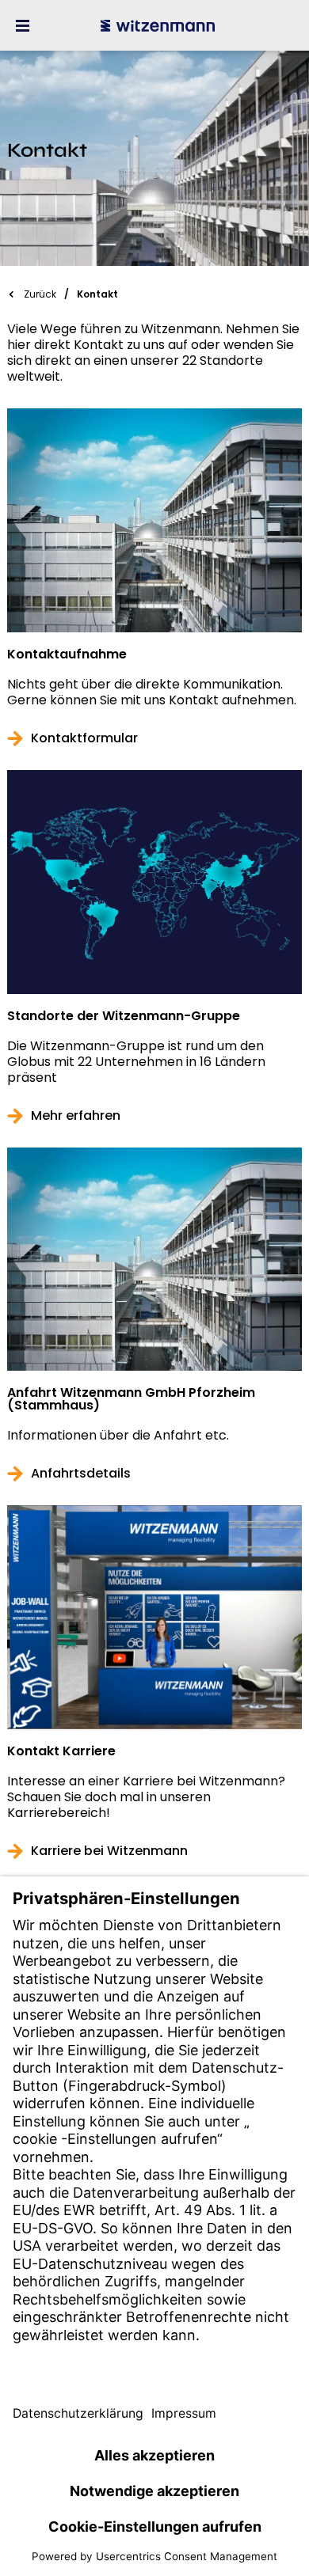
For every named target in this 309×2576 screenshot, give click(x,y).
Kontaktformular (84, 738)
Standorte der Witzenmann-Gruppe (124, 1016)
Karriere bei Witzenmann (109, 1851)
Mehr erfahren (76, 1116)
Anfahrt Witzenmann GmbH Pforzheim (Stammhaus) (131, 1399)
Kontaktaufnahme (67, 654)
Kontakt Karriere (61, 1751)
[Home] (158, 25)
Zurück (40, 294)
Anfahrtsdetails (81, 1474)
